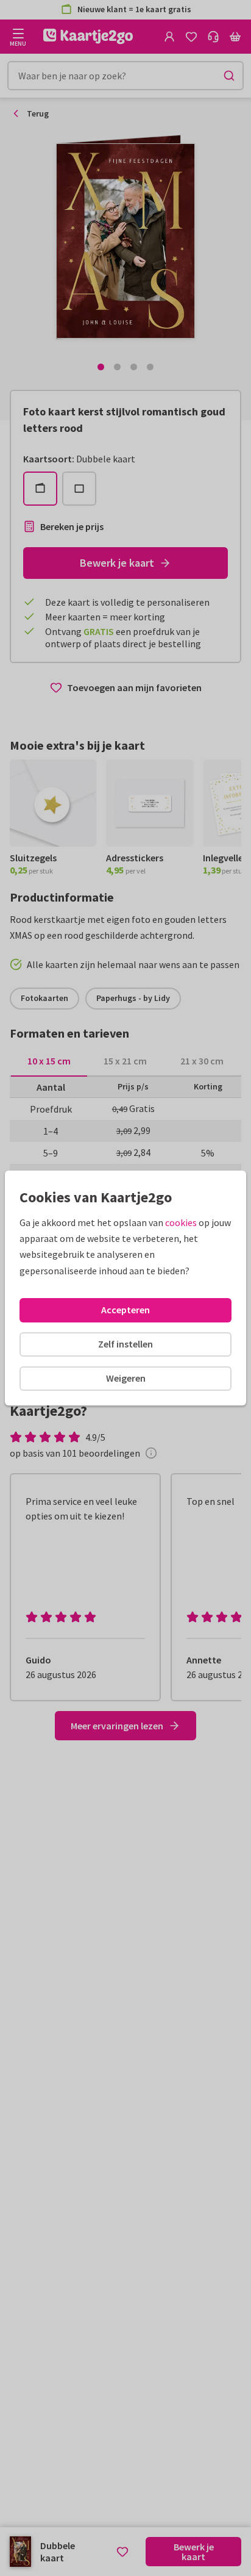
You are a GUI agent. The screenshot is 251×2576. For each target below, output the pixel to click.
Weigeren (126, 1378)
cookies (181, 1222)
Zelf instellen (125, 1344)
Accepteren (125, 1310)
